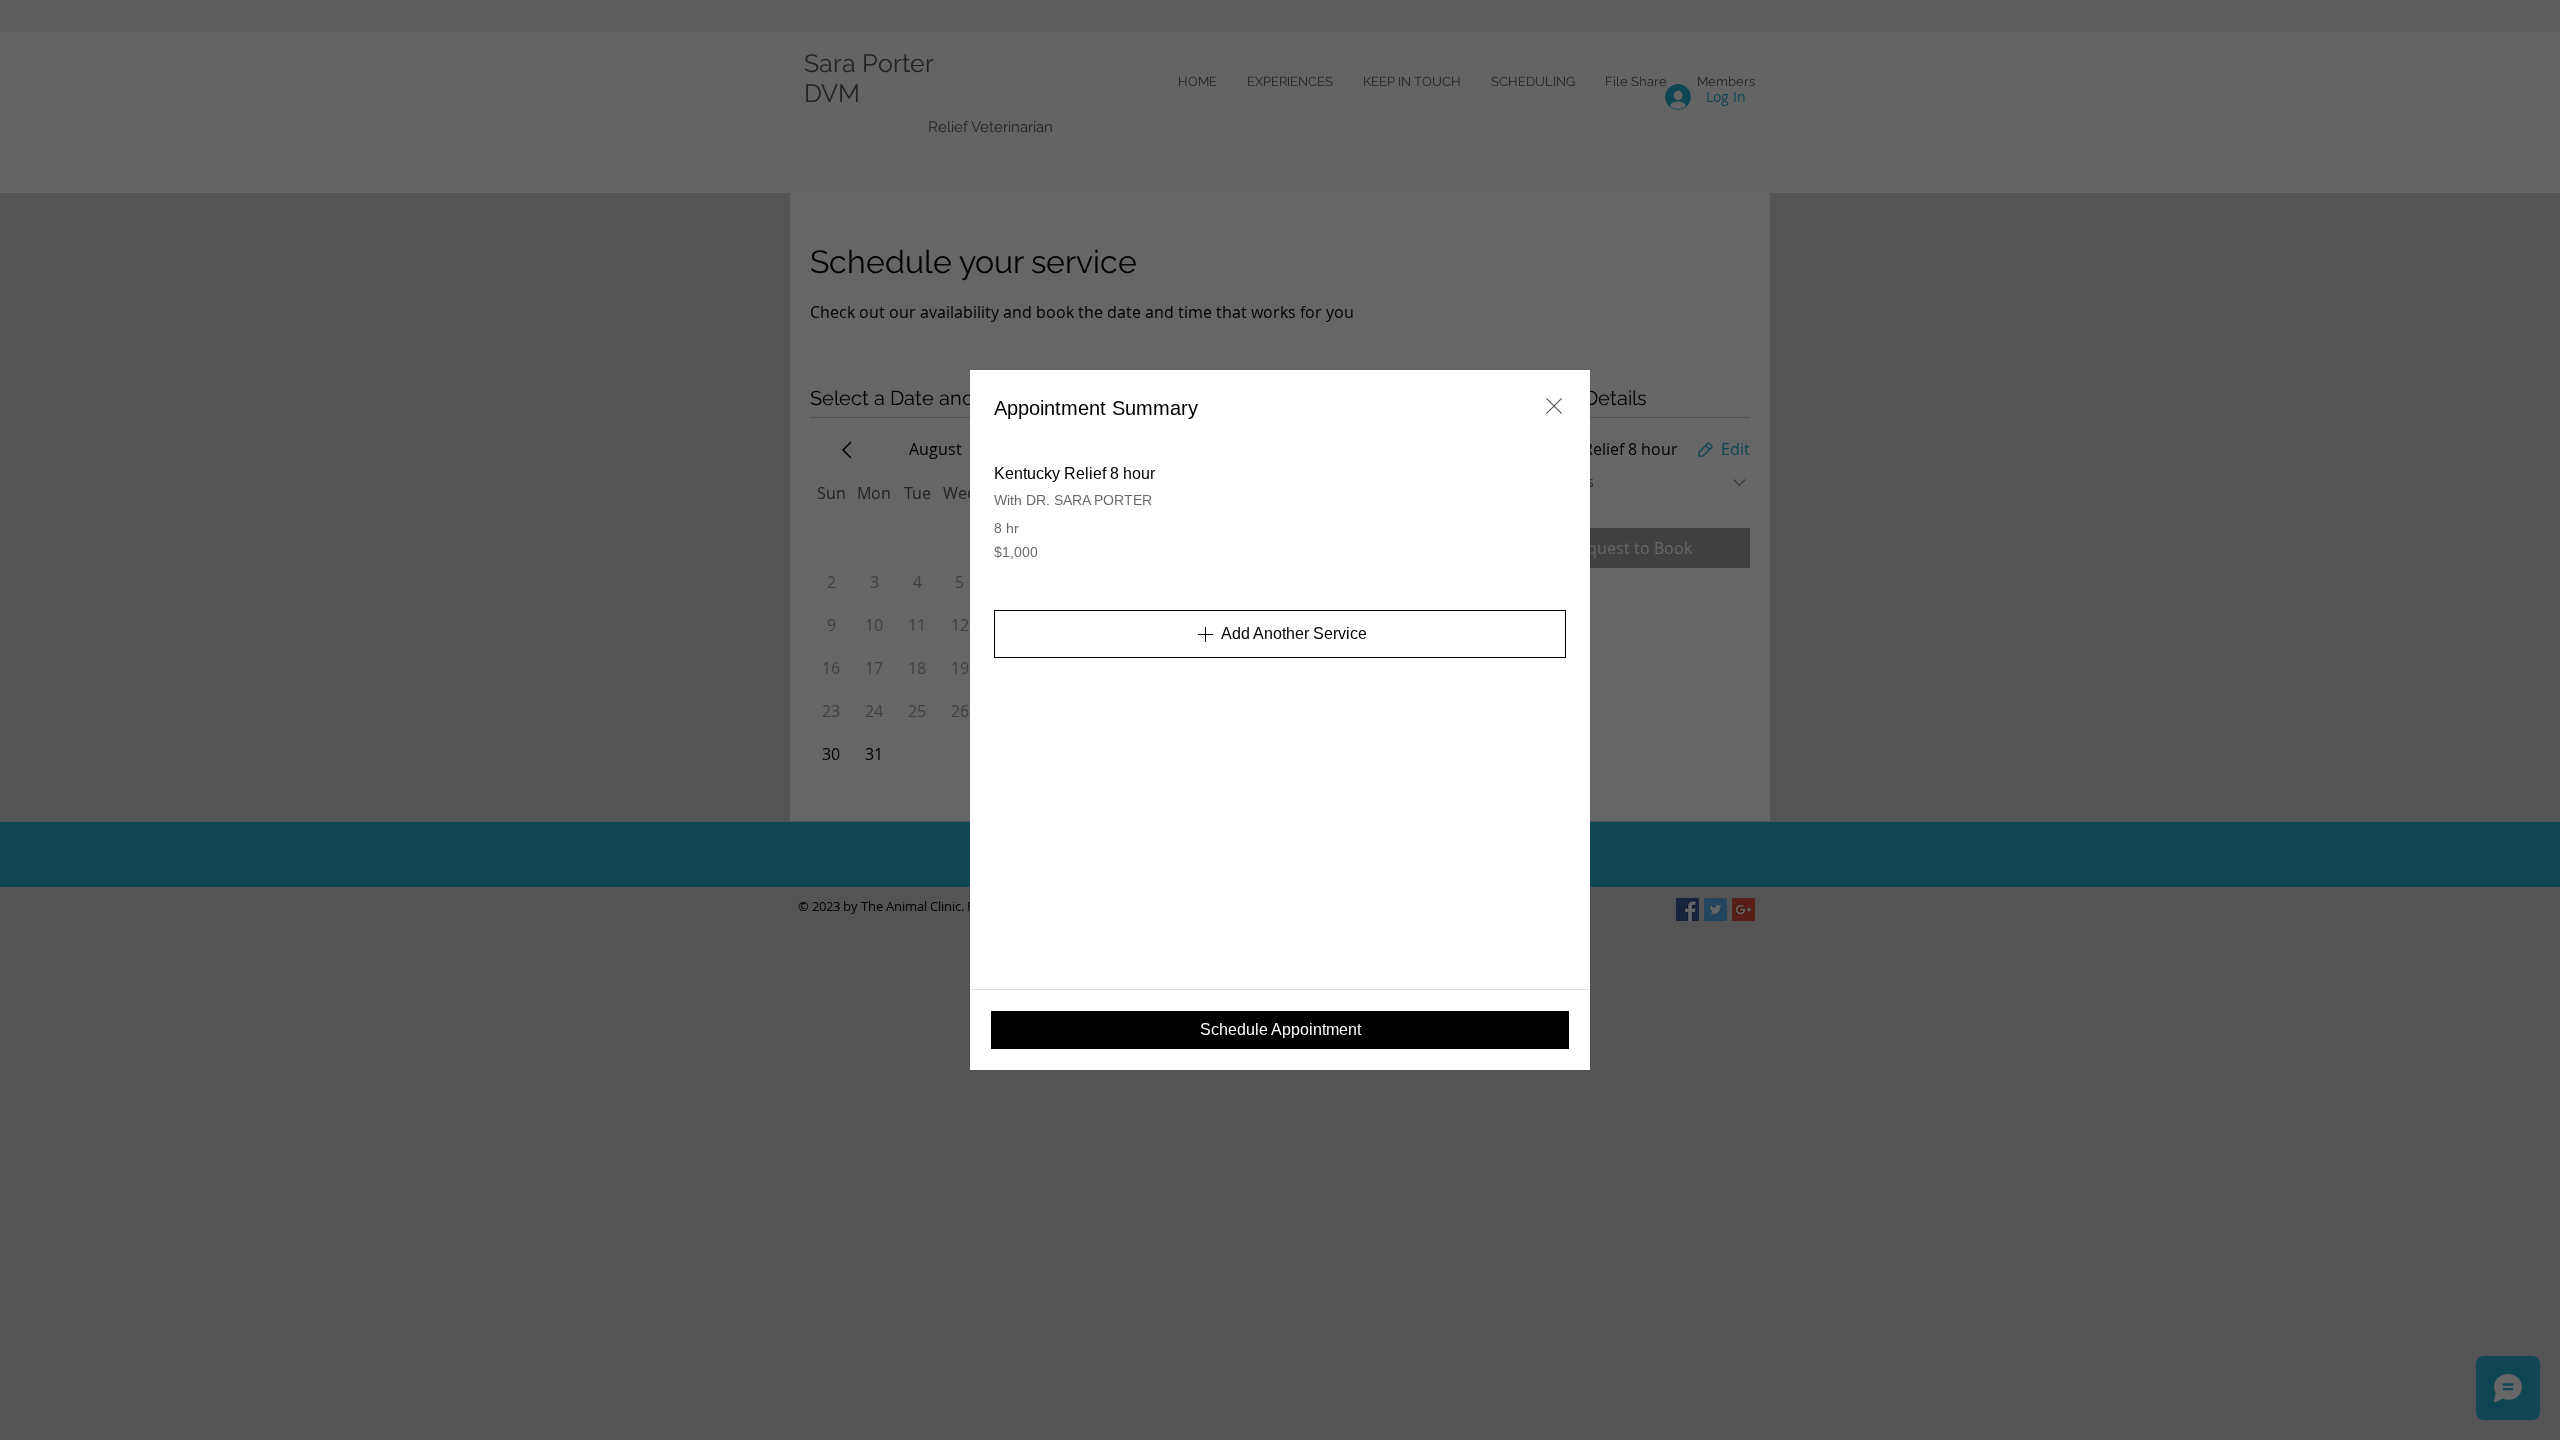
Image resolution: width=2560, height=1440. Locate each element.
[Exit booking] (1554, 406)
